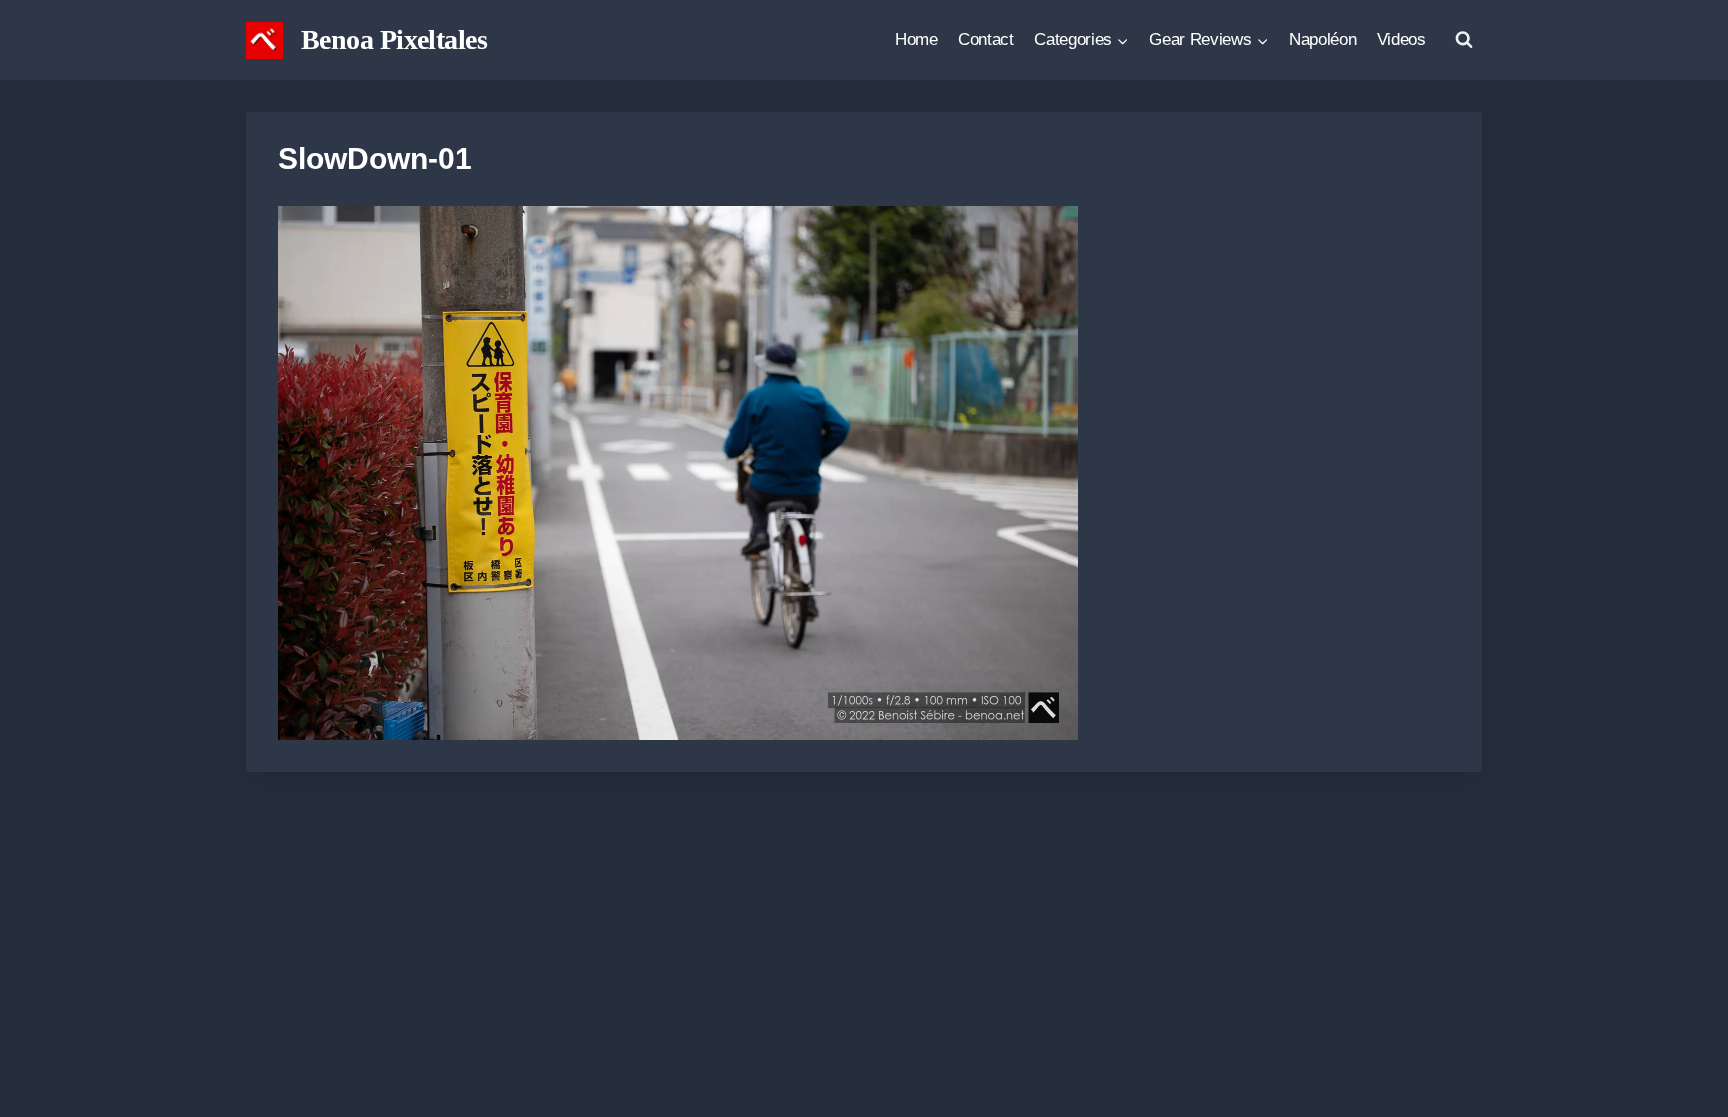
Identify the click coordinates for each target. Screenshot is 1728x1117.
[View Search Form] (1464, 40)
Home (916, 39)
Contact (986, 39)
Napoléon (1322, 39)
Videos (1401, 39)
